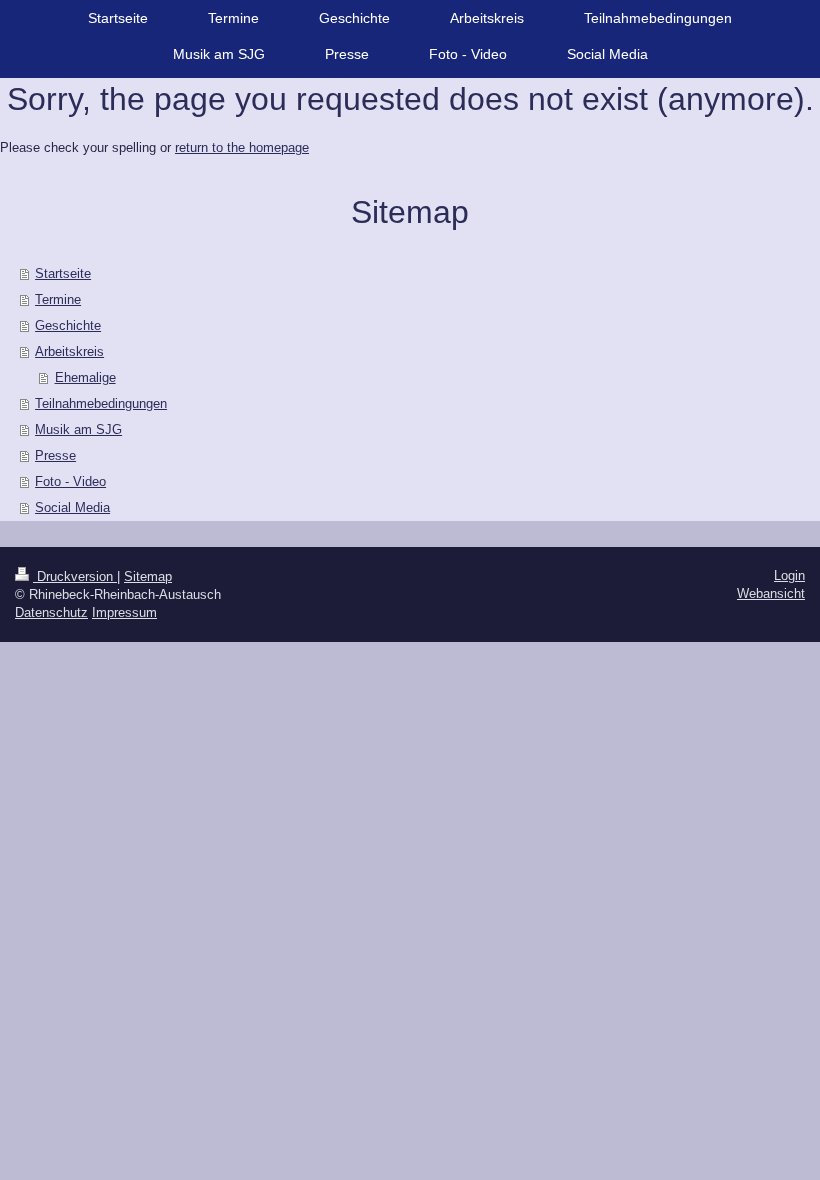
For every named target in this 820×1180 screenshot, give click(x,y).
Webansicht (771, 593)
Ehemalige (85, 377)
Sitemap (148, 576)
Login (789, 575)
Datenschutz (51, 612)
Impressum (124, 612)
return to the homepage (242, 147)
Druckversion (75, 576)
